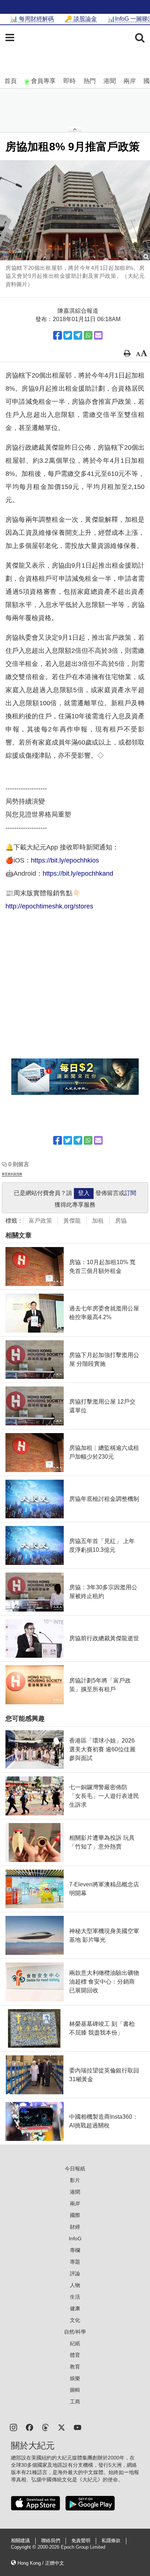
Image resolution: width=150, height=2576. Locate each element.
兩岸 (130, 81)
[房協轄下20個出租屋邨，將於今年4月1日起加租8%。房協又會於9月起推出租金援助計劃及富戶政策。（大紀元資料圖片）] (75, 210)
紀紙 (75, 2343)
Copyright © (24, 2547)
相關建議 (20, 2541)
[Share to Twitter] (68, 335)
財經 (75, 2227)
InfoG (75, 2238)
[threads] (46, 2427)
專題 (75, 2262)
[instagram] (13, 2427)
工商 (75, 2402)
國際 (75, 2215)
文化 (75, 2320)
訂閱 (130, 1193)
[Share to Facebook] (58, 335)
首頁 (11, 81)
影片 (75, 2180)
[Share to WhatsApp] (88, 335)
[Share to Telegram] (78, 335)
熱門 (90, 81)
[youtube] (78, 2427)
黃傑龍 (72, 1221)
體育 (75, 2355)
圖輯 (75, 2390)
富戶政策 (40, 1221)
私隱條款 (111, 2541)
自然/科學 (75, 2332)
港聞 (110, 81)
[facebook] (29, 2427)
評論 (75, 2273)
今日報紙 (75, 2169)
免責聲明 (81, 2541)
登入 (84, 1193)
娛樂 (75, 2378)
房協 (121, 1221)
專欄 (75, 2250)
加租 (98, 1221)
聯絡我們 (51, 2541)
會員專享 (43, 81)
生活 (75, 2297)
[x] (62, 2427)
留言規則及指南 (12, 1174)
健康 (75, 2308)
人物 (75, 2285)
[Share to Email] (98, 335)
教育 (75, 2367)
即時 (70, 81)
